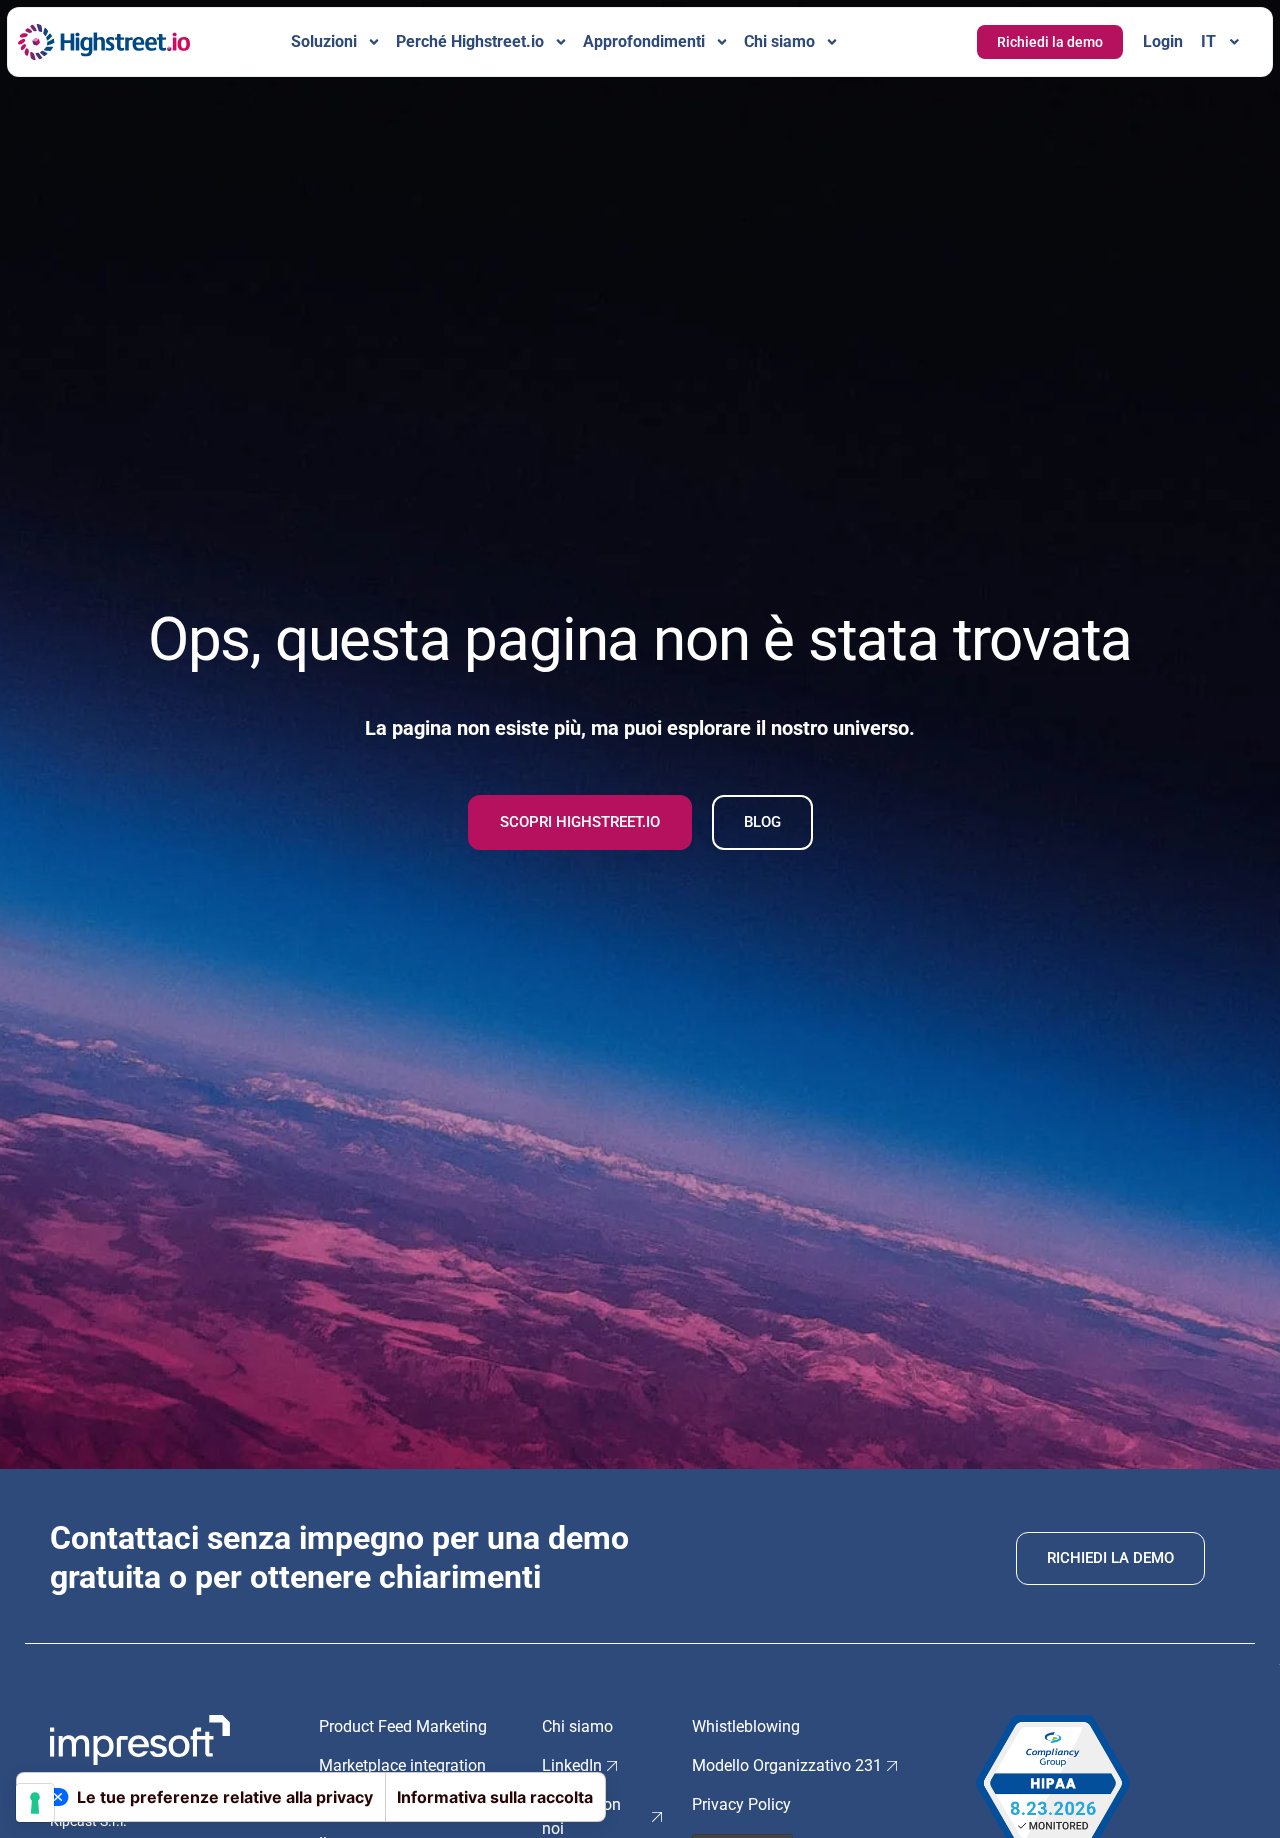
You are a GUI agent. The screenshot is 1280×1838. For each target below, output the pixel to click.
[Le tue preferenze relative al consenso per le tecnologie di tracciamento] (35, 1803)
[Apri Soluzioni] (374, 42)
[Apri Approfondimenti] (722, 42)
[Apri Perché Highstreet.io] (561, 42)
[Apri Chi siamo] (832, 42)
